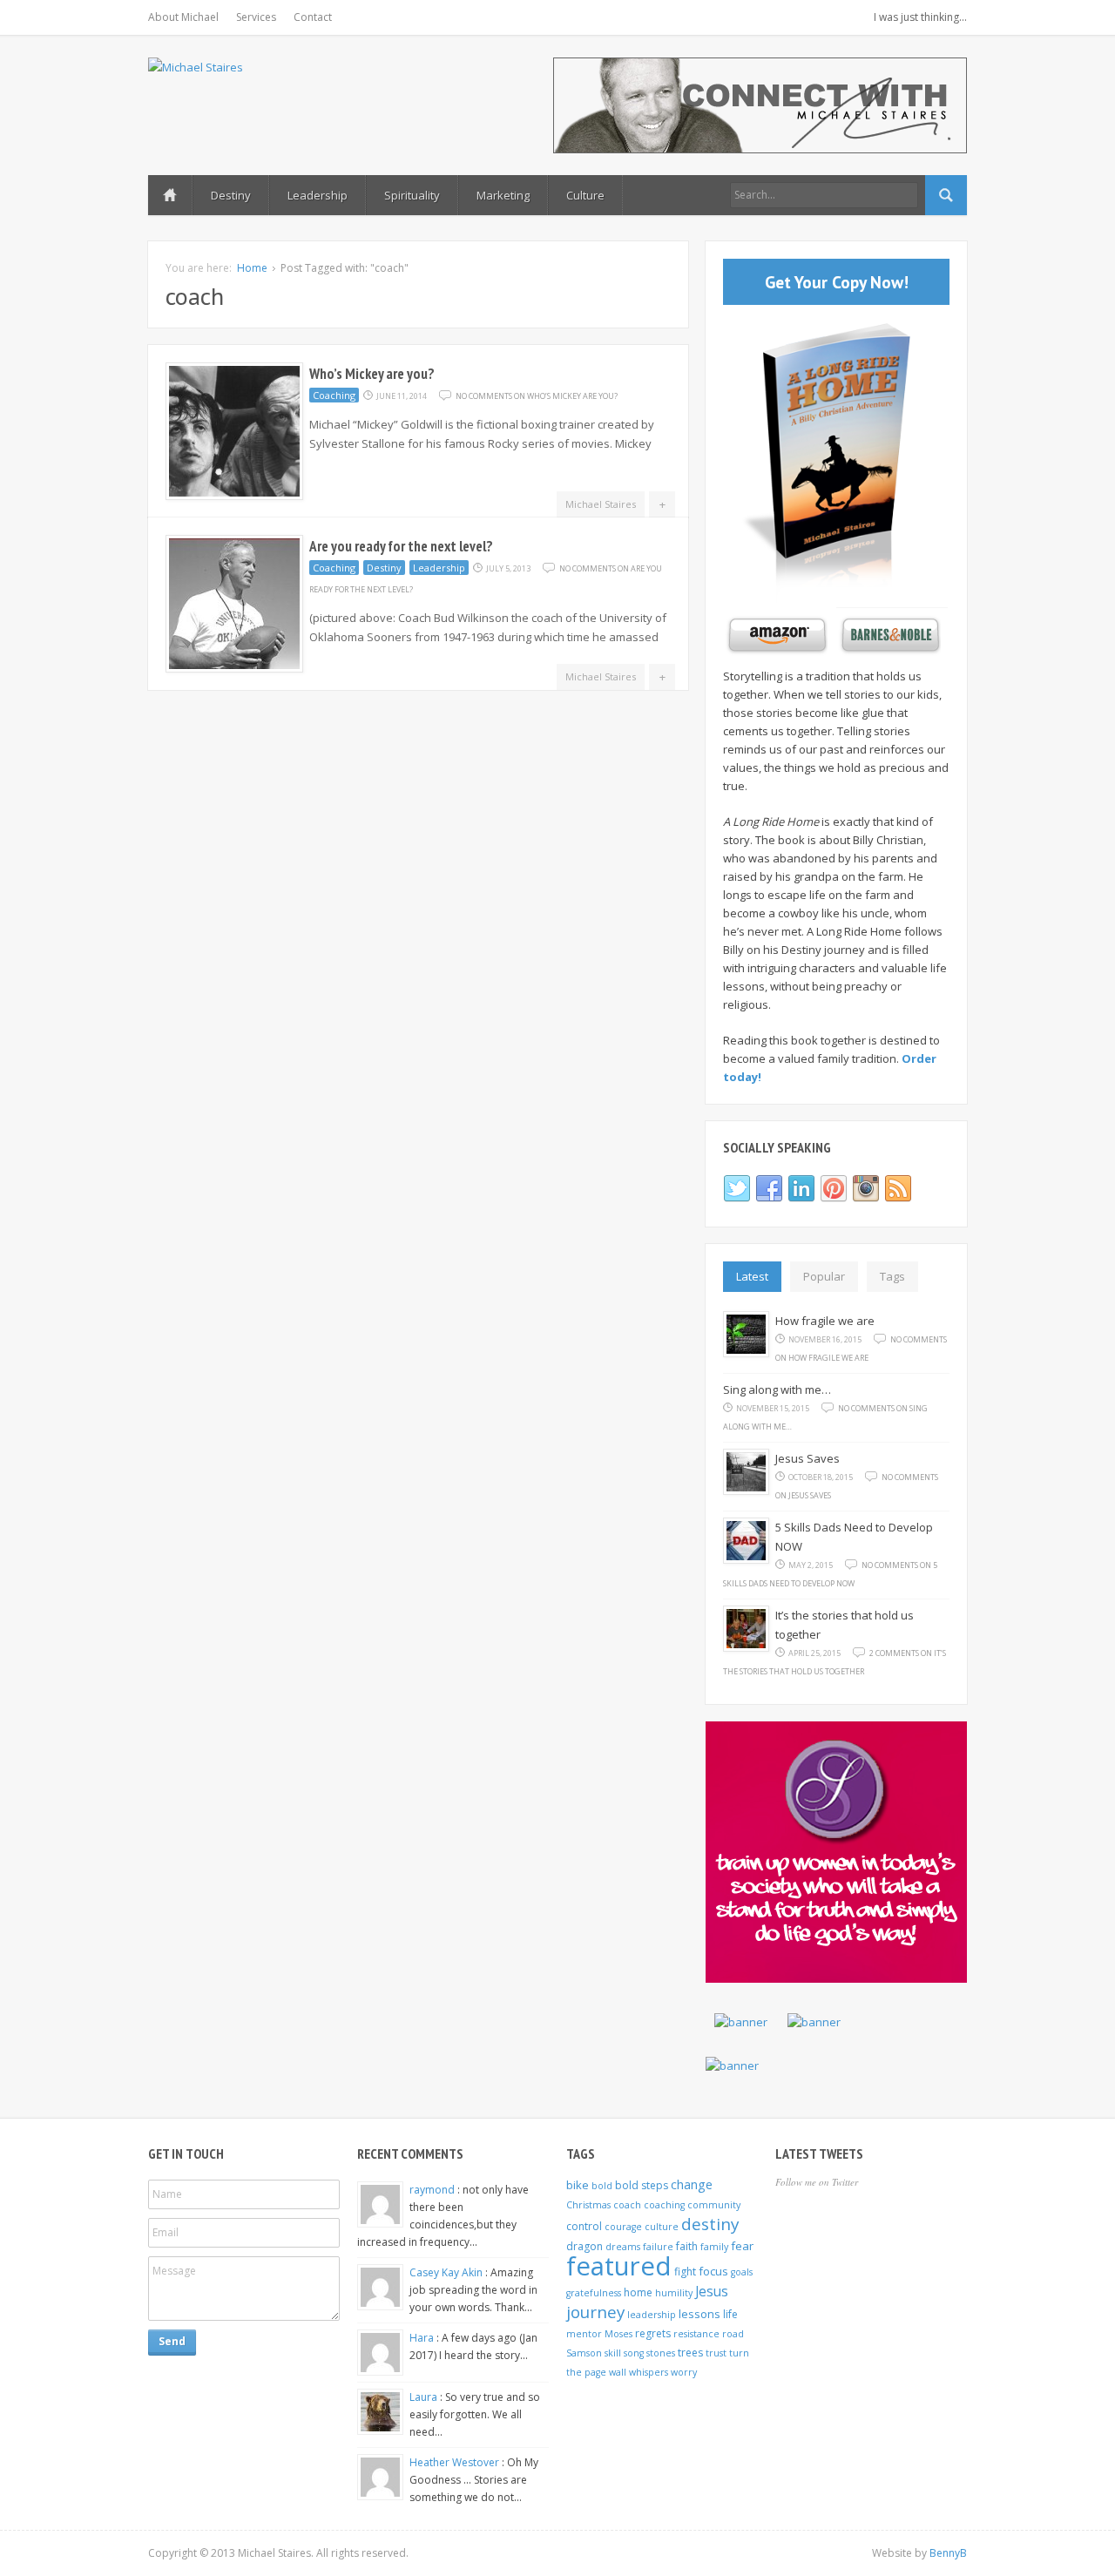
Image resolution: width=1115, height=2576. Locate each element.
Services (256, 17)
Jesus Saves (808, 1458)
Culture (585, 195)
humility (674, 2293)
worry (684, 2372)
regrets (653, 2333)
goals (742, 2272)
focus (713, 2271)
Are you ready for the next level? (401, 546)
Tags (892, 1276)
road (733, 2334)
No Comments (537, 396)
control (584, 2226)
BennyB (948, 2553)
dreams (623, 2247)
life (730, 2314)
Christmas (588, 2205)
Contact (313, 17)
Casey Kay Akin (447, 2272)
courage (623, 2227)
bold (602, 2186)
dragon (585, 2246)
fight (685, 2272)
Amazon (775, 636)
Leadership (318, 195)
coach (627, 2205)
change (692, 2184)
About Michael (183, 17)
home (638, 2292)
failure (658, 2247)
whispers (649, 2372)
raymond (433, 2190)
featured (619, 2266)
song (634, 2353)
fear (742, 2246)
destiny (710, 2224)
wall (618, 2372)
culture (662, 2227)
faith (687, 2246)
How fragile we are (825, 1321)
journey (595, 2312)
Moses (618, 2334)
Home (170, 195)
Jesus (712, 2291)
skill (613, 2353)
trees (690, 2353)
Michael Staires (601, 504)
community (714, 2205)
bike (578, 2185)
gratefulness (594, 2293)
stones (661, 2353)
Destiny (231, 195)
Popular (824, 1276)
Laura (425, 2397)
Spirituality (412, 195)
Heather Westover (456, 2462)
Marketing (503, 195)
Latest (752, 1276)
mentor (584, 2334)
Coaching (334, 395)
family (714, 2247)
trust (716, 2353)
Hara (423, 2338)
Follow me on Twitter (817, 2182)
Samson (584, 2353)
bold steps (642, 2185)
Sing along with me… (777, 1389)
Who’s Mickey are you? (372, 374)
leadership (652, 2315)
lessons (699, 2314)
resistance (696, 2334)
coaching (664, 2205)
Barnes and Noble (889, 636)
